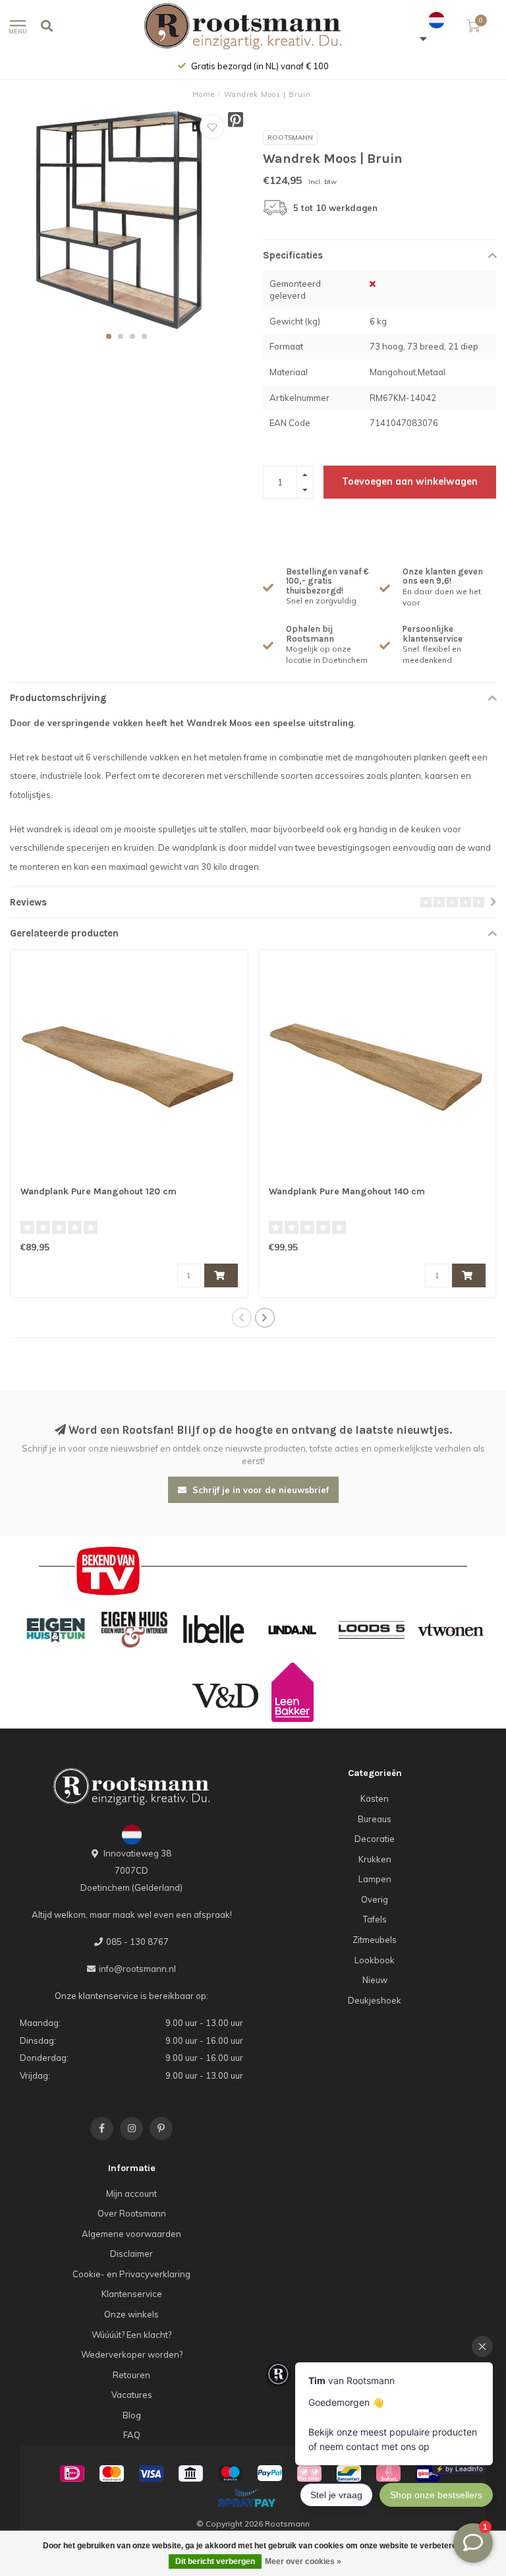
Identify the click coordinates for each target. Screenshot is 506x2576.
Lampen (375, 1879)
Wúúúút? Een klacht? (131, 2335)
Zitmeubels (375, 1940)
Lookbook (375, 1960)
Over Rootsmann (132, 2213)
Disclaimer (131, 2254)
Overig (375, 1899)
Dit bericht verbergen (215, 2561)
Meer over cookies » (303, 2561)
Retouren (131, 2375)
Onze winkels (131, 2314)
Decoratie (375, 1839)
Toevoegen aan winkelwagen (410, 481)
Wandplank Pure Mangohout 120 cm (98, 1191)
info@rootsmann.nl (137, 1969)
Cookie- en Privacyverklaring (131, 2274)
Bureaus (375, 1819)
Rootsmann (290, 138)
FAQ (132, 2435)
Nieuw (375, 1980)
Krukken (375, 1859)
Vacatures (132, 2395)
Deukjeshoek (375, 2000)
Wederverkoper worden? (132, 2354)
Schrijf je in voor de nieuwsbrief (259, 1490)
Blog (132, 2415)
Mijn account (131, 2193)
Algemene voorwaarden (131, 2234)
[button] (109, 336)
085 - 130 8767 (137, 1942)
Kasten (375, 1798)
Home (204, 94)
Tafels (375, 1919)
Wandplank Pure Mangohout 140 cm (347, 1191)
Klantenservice (132, 2294)
